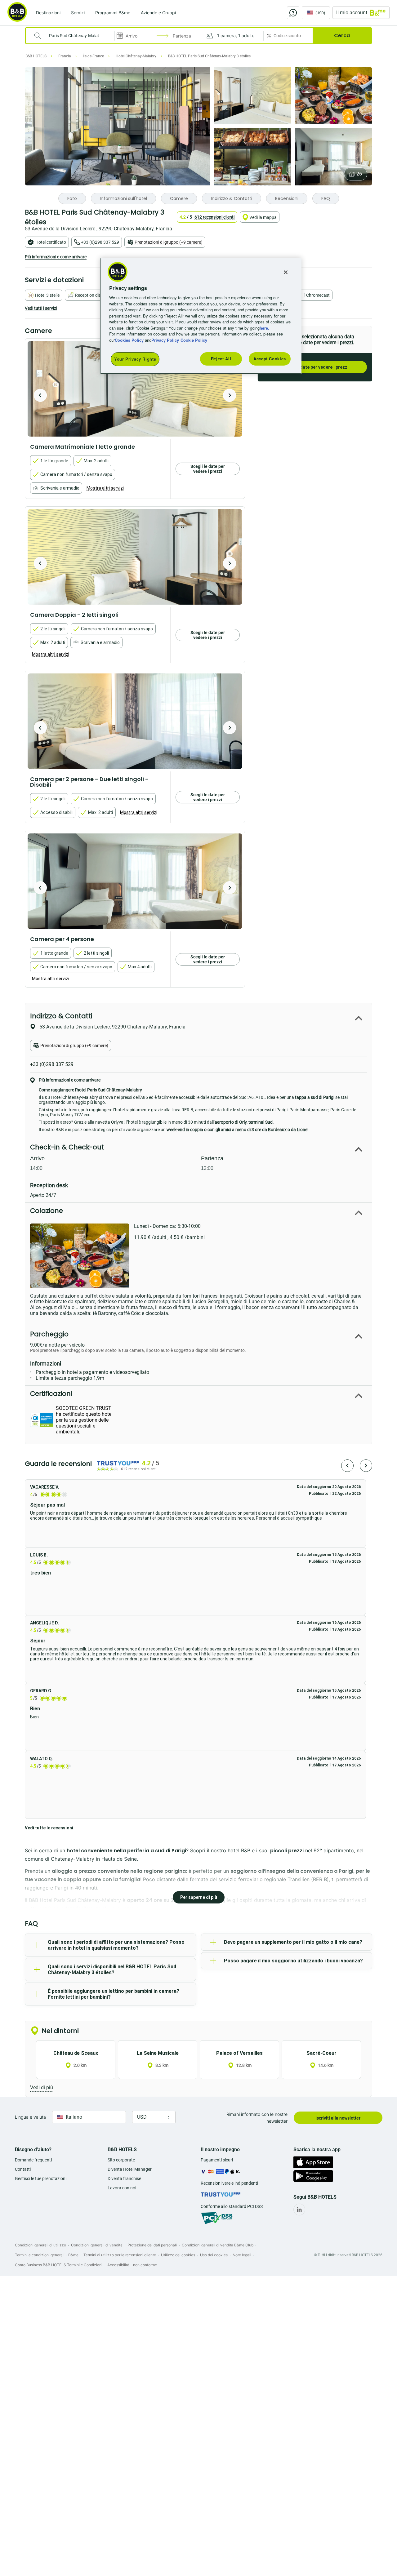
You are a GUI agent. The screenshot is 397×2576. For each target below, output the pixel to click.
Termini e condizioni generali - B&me (47, 2255)
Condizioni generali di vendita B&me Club (218, 2245)
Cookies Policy (129, 340)
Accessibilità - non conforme (132, 2265)
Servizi (78, 13)
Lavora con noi (122, 2188)
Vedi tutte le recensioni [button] (49, 1828)
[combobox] (74, 36)
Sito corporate (121, 2160)
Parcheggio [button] (49, 1334)
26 (359, 174)
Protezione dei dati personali (152, 2245)
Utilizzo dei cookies (178, 2255)
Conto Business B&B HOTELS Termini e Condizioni (59, 2265)
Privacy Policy (165, 340)
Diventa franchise (124, 2178)
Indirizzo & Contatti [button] (61, 1016)
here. (264, 328)
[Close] (286, 272)
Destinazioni (48, 13)
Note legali (242, 2255)
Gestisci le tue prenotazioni (41, 2178)
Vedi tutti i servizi (41, 308)
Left (40, 395)
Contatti (23, 2169)
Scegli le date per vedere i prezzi (315, 367)
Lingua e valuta (30, 2117)
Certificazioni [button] (51, 1394)
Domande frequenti (33, 2160)
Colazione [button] (47, 1211)
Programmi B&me (113, 13)
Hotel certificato (51, 242)
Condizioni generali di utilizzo (40, 2245)
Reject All (221, 359)
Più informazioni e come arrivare (56, 257)
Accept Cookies (270, 359)
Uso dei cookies (214, 2255)
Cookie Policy (194, 340)
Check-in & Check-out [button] (67, 1147)
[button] (232, 36)
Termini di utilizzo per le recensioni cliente (120, 2255)
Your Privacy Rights (135, 359)
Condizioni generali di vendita (97, 2245)
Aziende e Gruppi (158, 13)
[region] (201, 316)
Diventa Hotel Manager (130, 2169)
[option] (135, 389)
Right (230, 395)
